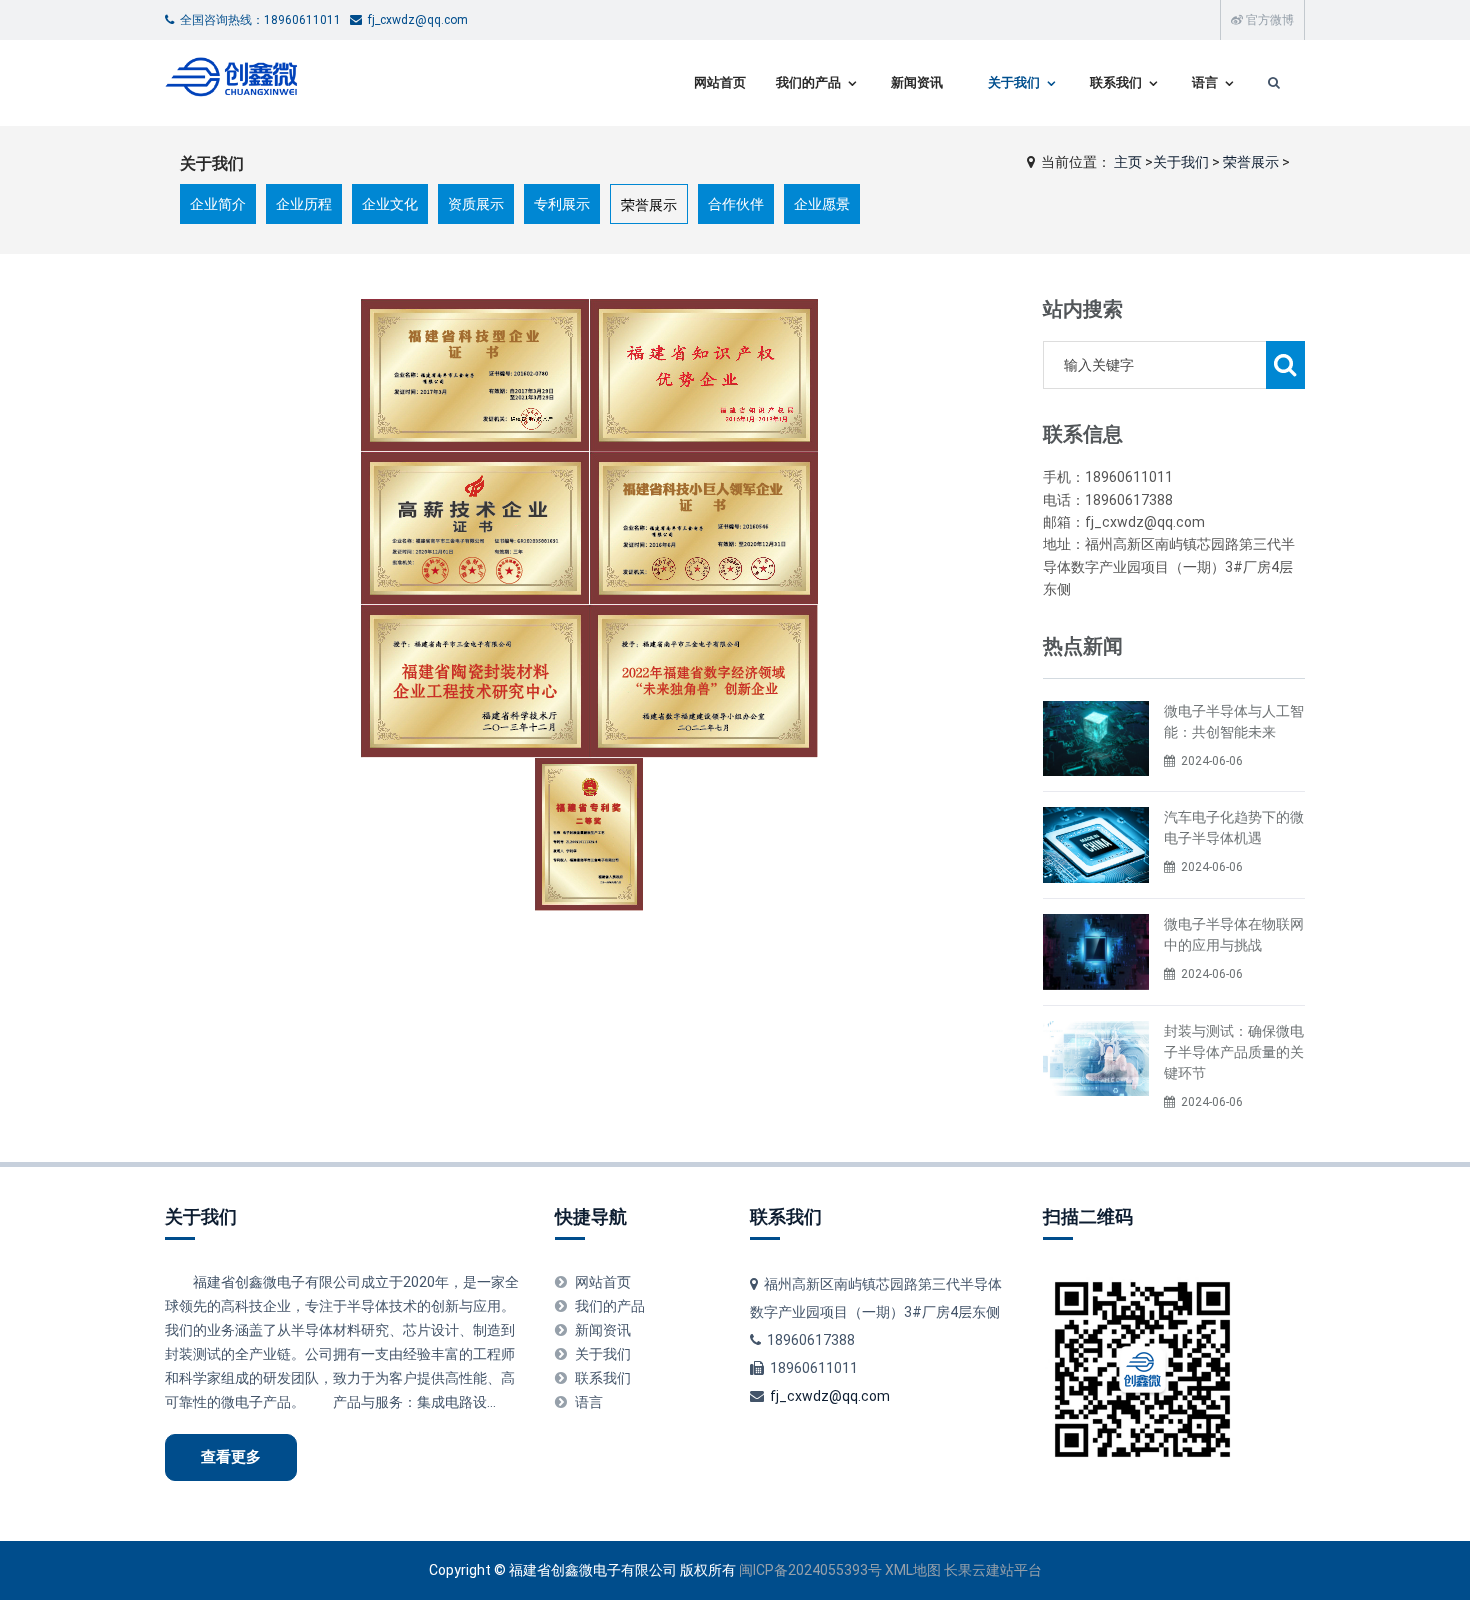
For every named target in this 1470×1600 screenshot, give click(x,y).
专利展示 (562, 204)
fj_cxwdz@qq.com (830, 1396)
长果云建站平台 (993, 1570)
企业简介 (218, 204)
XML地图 (913, 1570)
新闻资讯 (917, 82)
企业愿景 (822, 204)
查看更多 (231, 1457)
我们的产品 (808, 82)
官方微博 (1268, 20)
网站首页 (720, 82)
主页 (1128, 162)
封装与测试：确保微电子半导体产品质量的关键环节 (1234, 1052)
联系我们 (1116, 82)
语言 (1205, 82)
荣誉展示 (1251, 162)
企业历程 (304, 204)
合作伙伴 (736, 204)
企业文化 (390, 204)
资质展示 (476, 204)
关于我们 (1014, 82)
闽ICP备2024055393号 (812, 1570)
